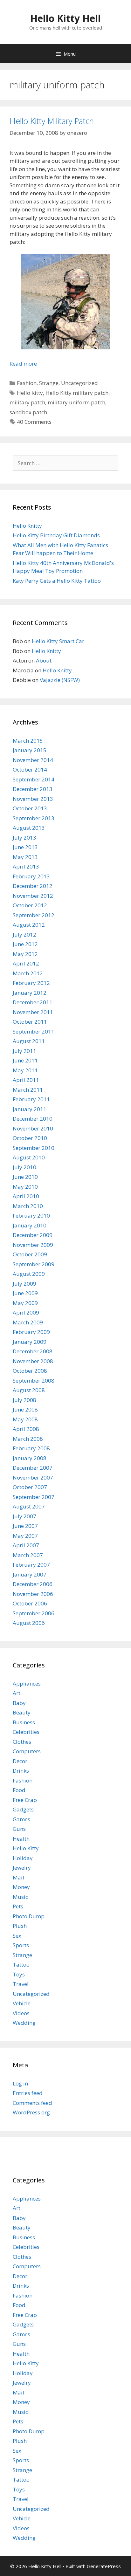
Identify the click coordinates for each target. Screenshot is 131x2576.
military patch (27, 402)
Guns (19, 1829)
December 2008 (33, 1351)
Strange (49, 383)
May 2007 (25, 1536)
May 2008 (25, 1419)
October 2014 (30, 769)
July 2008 (24, 1400)
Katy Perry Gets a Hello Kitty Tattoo (57, 581)
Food (19, 1790)
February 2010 (31, 1216)
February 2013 (31, 876)
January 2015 (30, 750)
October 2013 (30, 808)
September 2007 (34, 1497)
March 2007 (28, 1555)
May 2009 (25, 1303)
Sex (17, 1936)
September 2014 (34, 779)
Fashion (27, 383)
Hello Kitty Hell (65, 18)
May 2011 (25, 1070)
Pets (18, 1906)
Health (21, 1839)
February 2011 (31, 1099)
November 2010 (33, 1128)
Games (21, 1819)
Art (17, 1693)
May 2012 (25, 954)
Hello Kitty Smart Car (58, 641)
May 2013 (25, 857)
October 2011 (30, 1022)
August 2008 (29, 1390)
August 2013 (29, 828)
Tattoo (21, 1965)
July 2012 (24, 934)
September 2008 (34, 1381)
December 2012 (33, 886)
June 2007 (25, 1526)
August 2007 (29, 1506)
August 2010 (29, 1157)
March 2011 (28, 1090)
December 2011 (33, 1002)
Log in (20, 2083)
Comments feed (32, 2103)
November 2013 (33, 799)
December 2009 (33, 1235)
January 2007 (30, 1574)
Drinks (21, 1771)
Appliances (27, 1683)
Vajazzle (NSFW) (60, 680)
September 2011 (34, 1031)
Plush (20, 1926)
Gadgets (23, 1809)
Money (21, 1887)
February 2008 (31, 1448)
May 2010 (25, 1187)
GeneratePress (104, 2566)
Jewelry (22, 1868)
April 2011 (26, 1080)
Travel (21, 1984)
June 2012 (25, 944)
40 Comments (34, 422)
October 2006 (30, 1603)
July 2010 (24, 1167)
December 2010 (33, 1119)
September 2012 (34, 915)
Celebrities (26, 1732)
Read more (23, 364)
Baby (19, 1703)
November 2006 (33, 1594)
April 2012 (26, 963)
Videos (21, 2013)
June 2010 (25, 1177)
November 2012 (33, 896)
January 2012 (30, 993)
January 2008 (30, 1458)
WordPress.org (31, 2112)
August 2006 (29, 1623)
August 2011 (29, 1041)
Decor (20, 1761)
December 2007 (33, 1468)
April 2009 (26, 1312)
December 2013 (33, 789)
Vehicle (22, 2003)
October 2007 (30, 1487)
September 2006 (34, 1613)
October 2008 (30, 1371)
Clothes (22, 1742)
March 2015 (28, 741)
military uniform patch (76, 402)
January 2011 (30, 1109)
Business (24, 1722)
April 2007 (26, 1545)
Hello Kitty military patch (77, 393)
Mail (18, 1877)
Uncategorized (79, 383)
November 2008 (33, 1361)
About (44, 660)
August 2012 (29, 925)
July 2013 (24, 838)
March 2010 (28, 1206)
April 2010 (26, 1196)
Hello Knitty (27, 526)
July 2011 (24, 1051)
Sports (21, 1945)
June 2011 (25, 1060)
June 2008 (25, 1409)
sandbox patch (28, 412)
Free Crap (25, 1800)
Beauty (22, 1712)
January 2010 (30, 1225)
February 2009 (31, 1332)
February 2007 (31, 1565)
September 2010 (34, 1148)
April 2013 (26, 866)
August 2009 (29, 1274)
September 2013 (34, 818)
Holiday (23, 1858)
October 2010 (30, 1138)
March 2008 (28, 1439)
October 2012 (30, 905)
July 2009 (24, 1284)
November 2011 (33, 1012)
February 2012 (31, 983)
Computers (27, 1751)
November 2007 (33, 1477)
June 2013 (25, 847)
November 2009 (33, 1245)
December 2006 (33, 1584)
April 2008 (26, 1429)
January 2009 (30, 1342)
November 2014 (33, 760)
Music (20, 1897)
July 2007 (24, 1516)
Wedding (24, 2023)
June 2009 (25, 1293)
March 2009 (28, 1322)
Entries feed (28, 2093)
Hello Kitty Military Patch (52, 121)
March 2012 (28, 973)
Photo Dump (29, 1916)
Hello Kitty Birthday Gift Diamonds (56, 535)
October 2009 (30, 1254)
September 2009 (34, 1264)
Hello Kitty (30, 393)
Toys (19, 1974)
